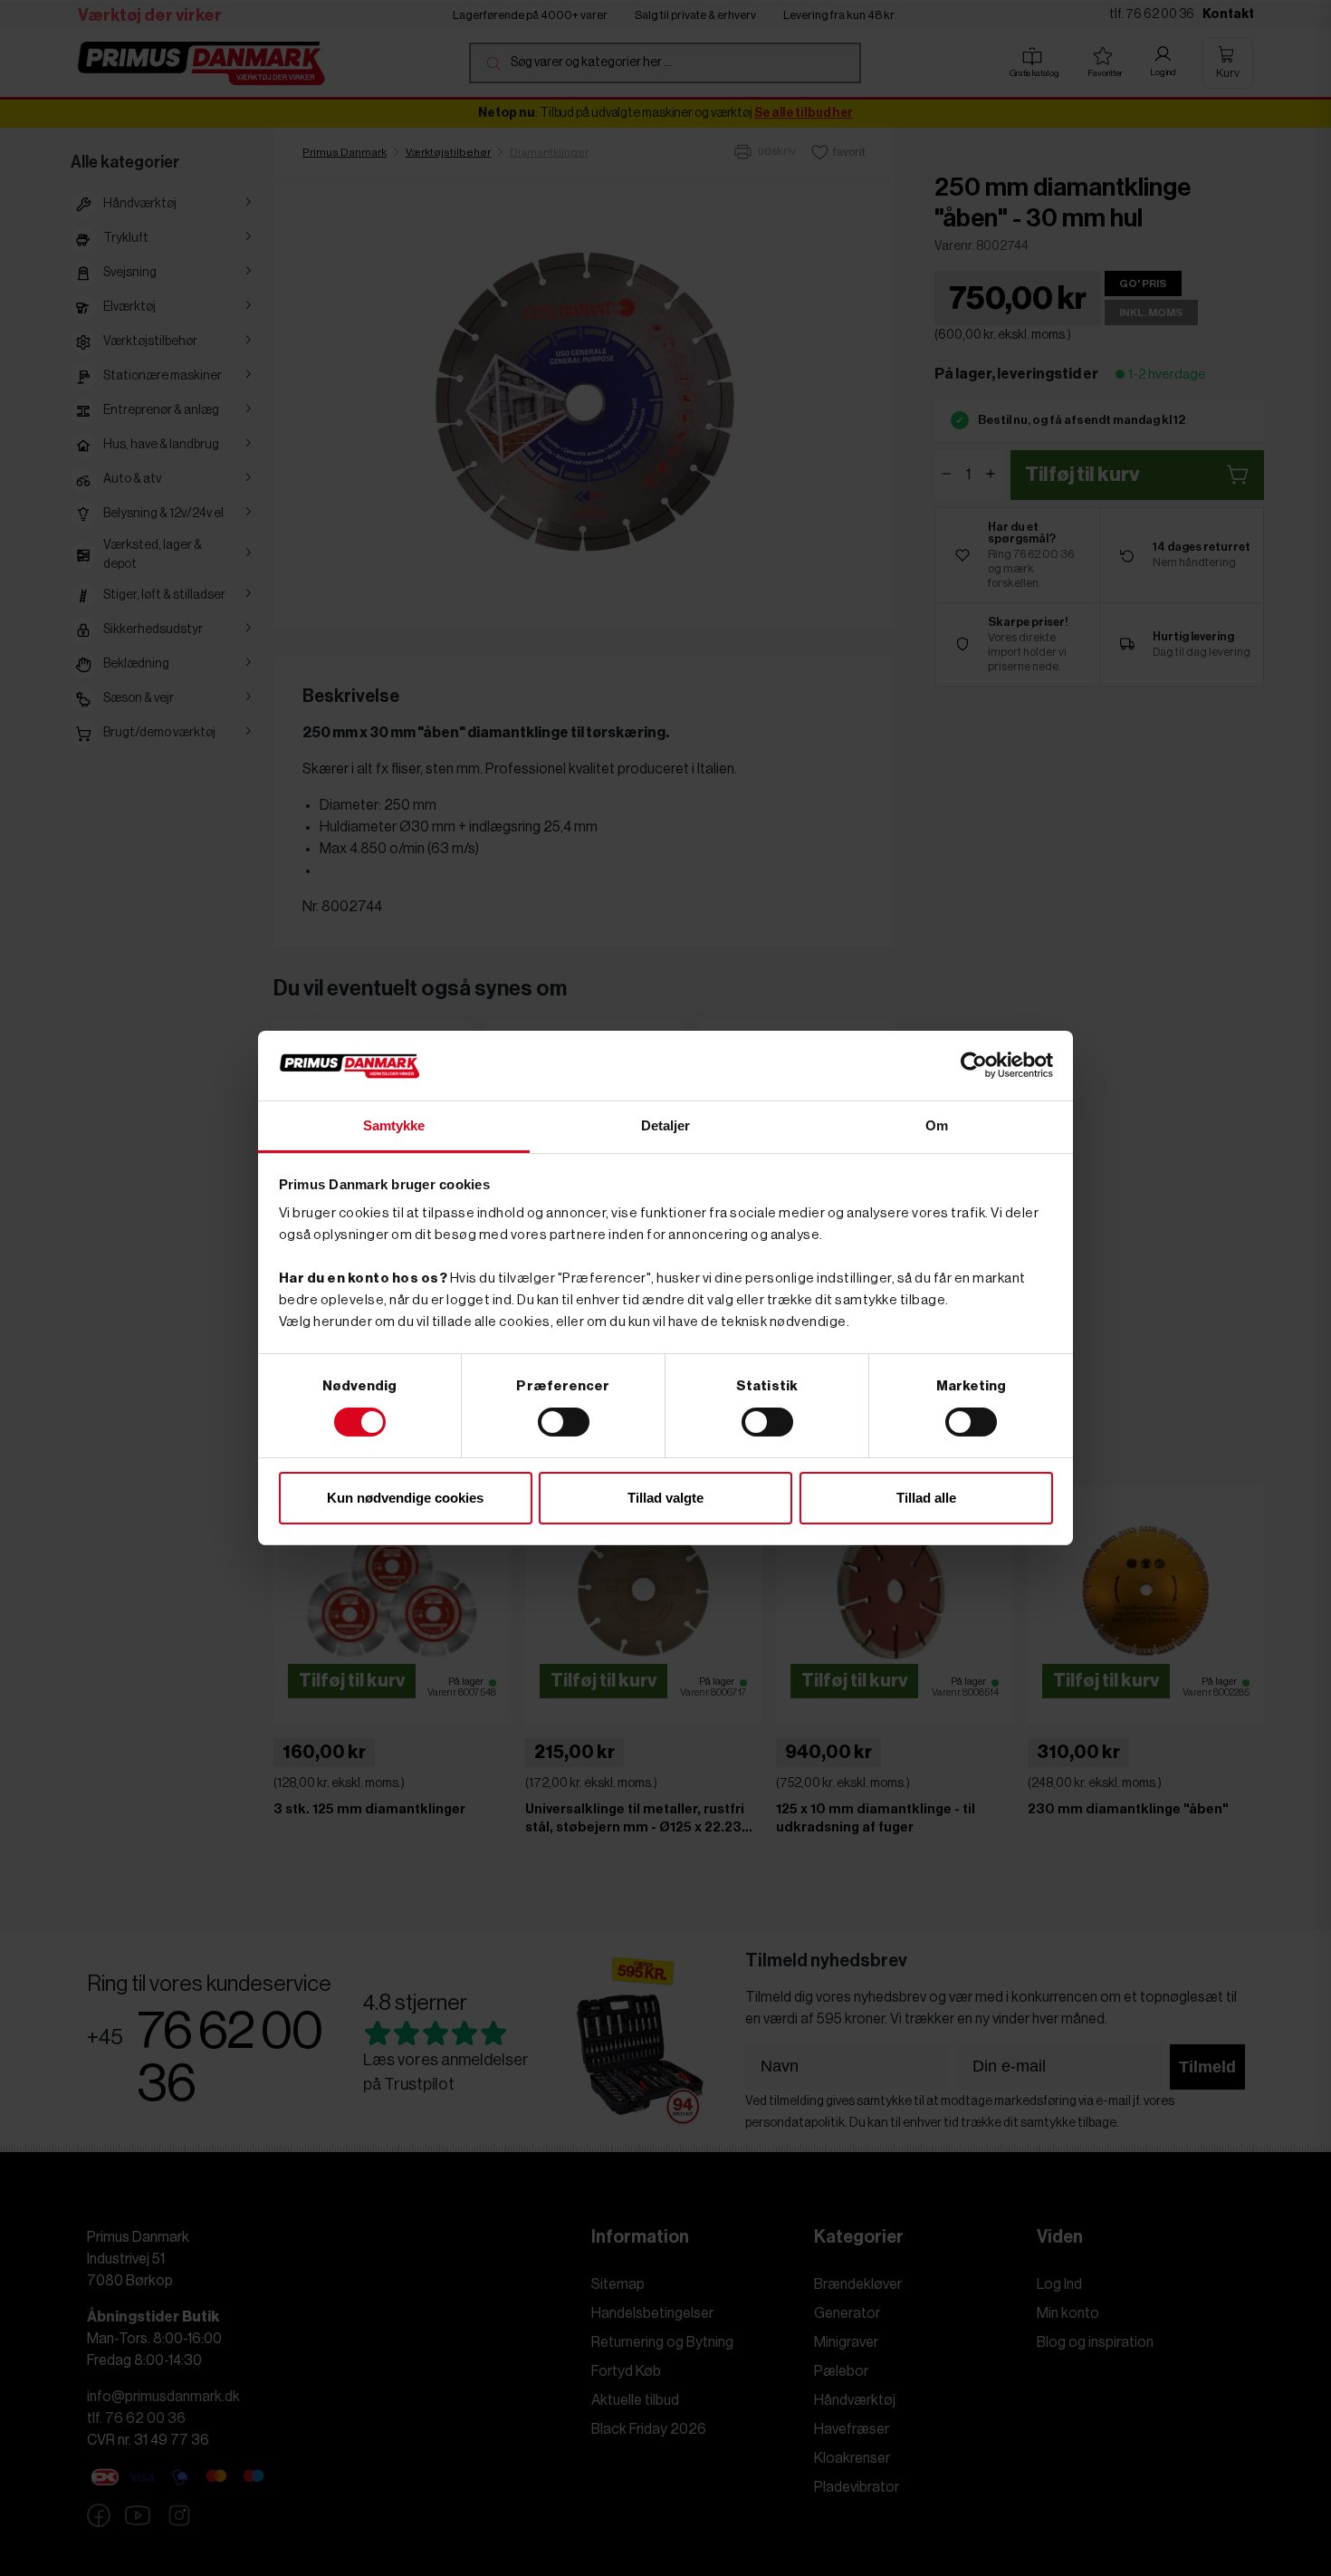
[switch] (564, 1422)
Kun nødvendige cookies (405, 1498)
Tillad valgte (665, 1498)
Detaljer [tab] (666, 1125)
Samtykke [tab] (394, 1125)
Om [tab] (937, 1125)
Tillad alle (926, 1498)
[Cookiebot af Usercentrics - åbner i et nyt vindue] (974, 1065)
